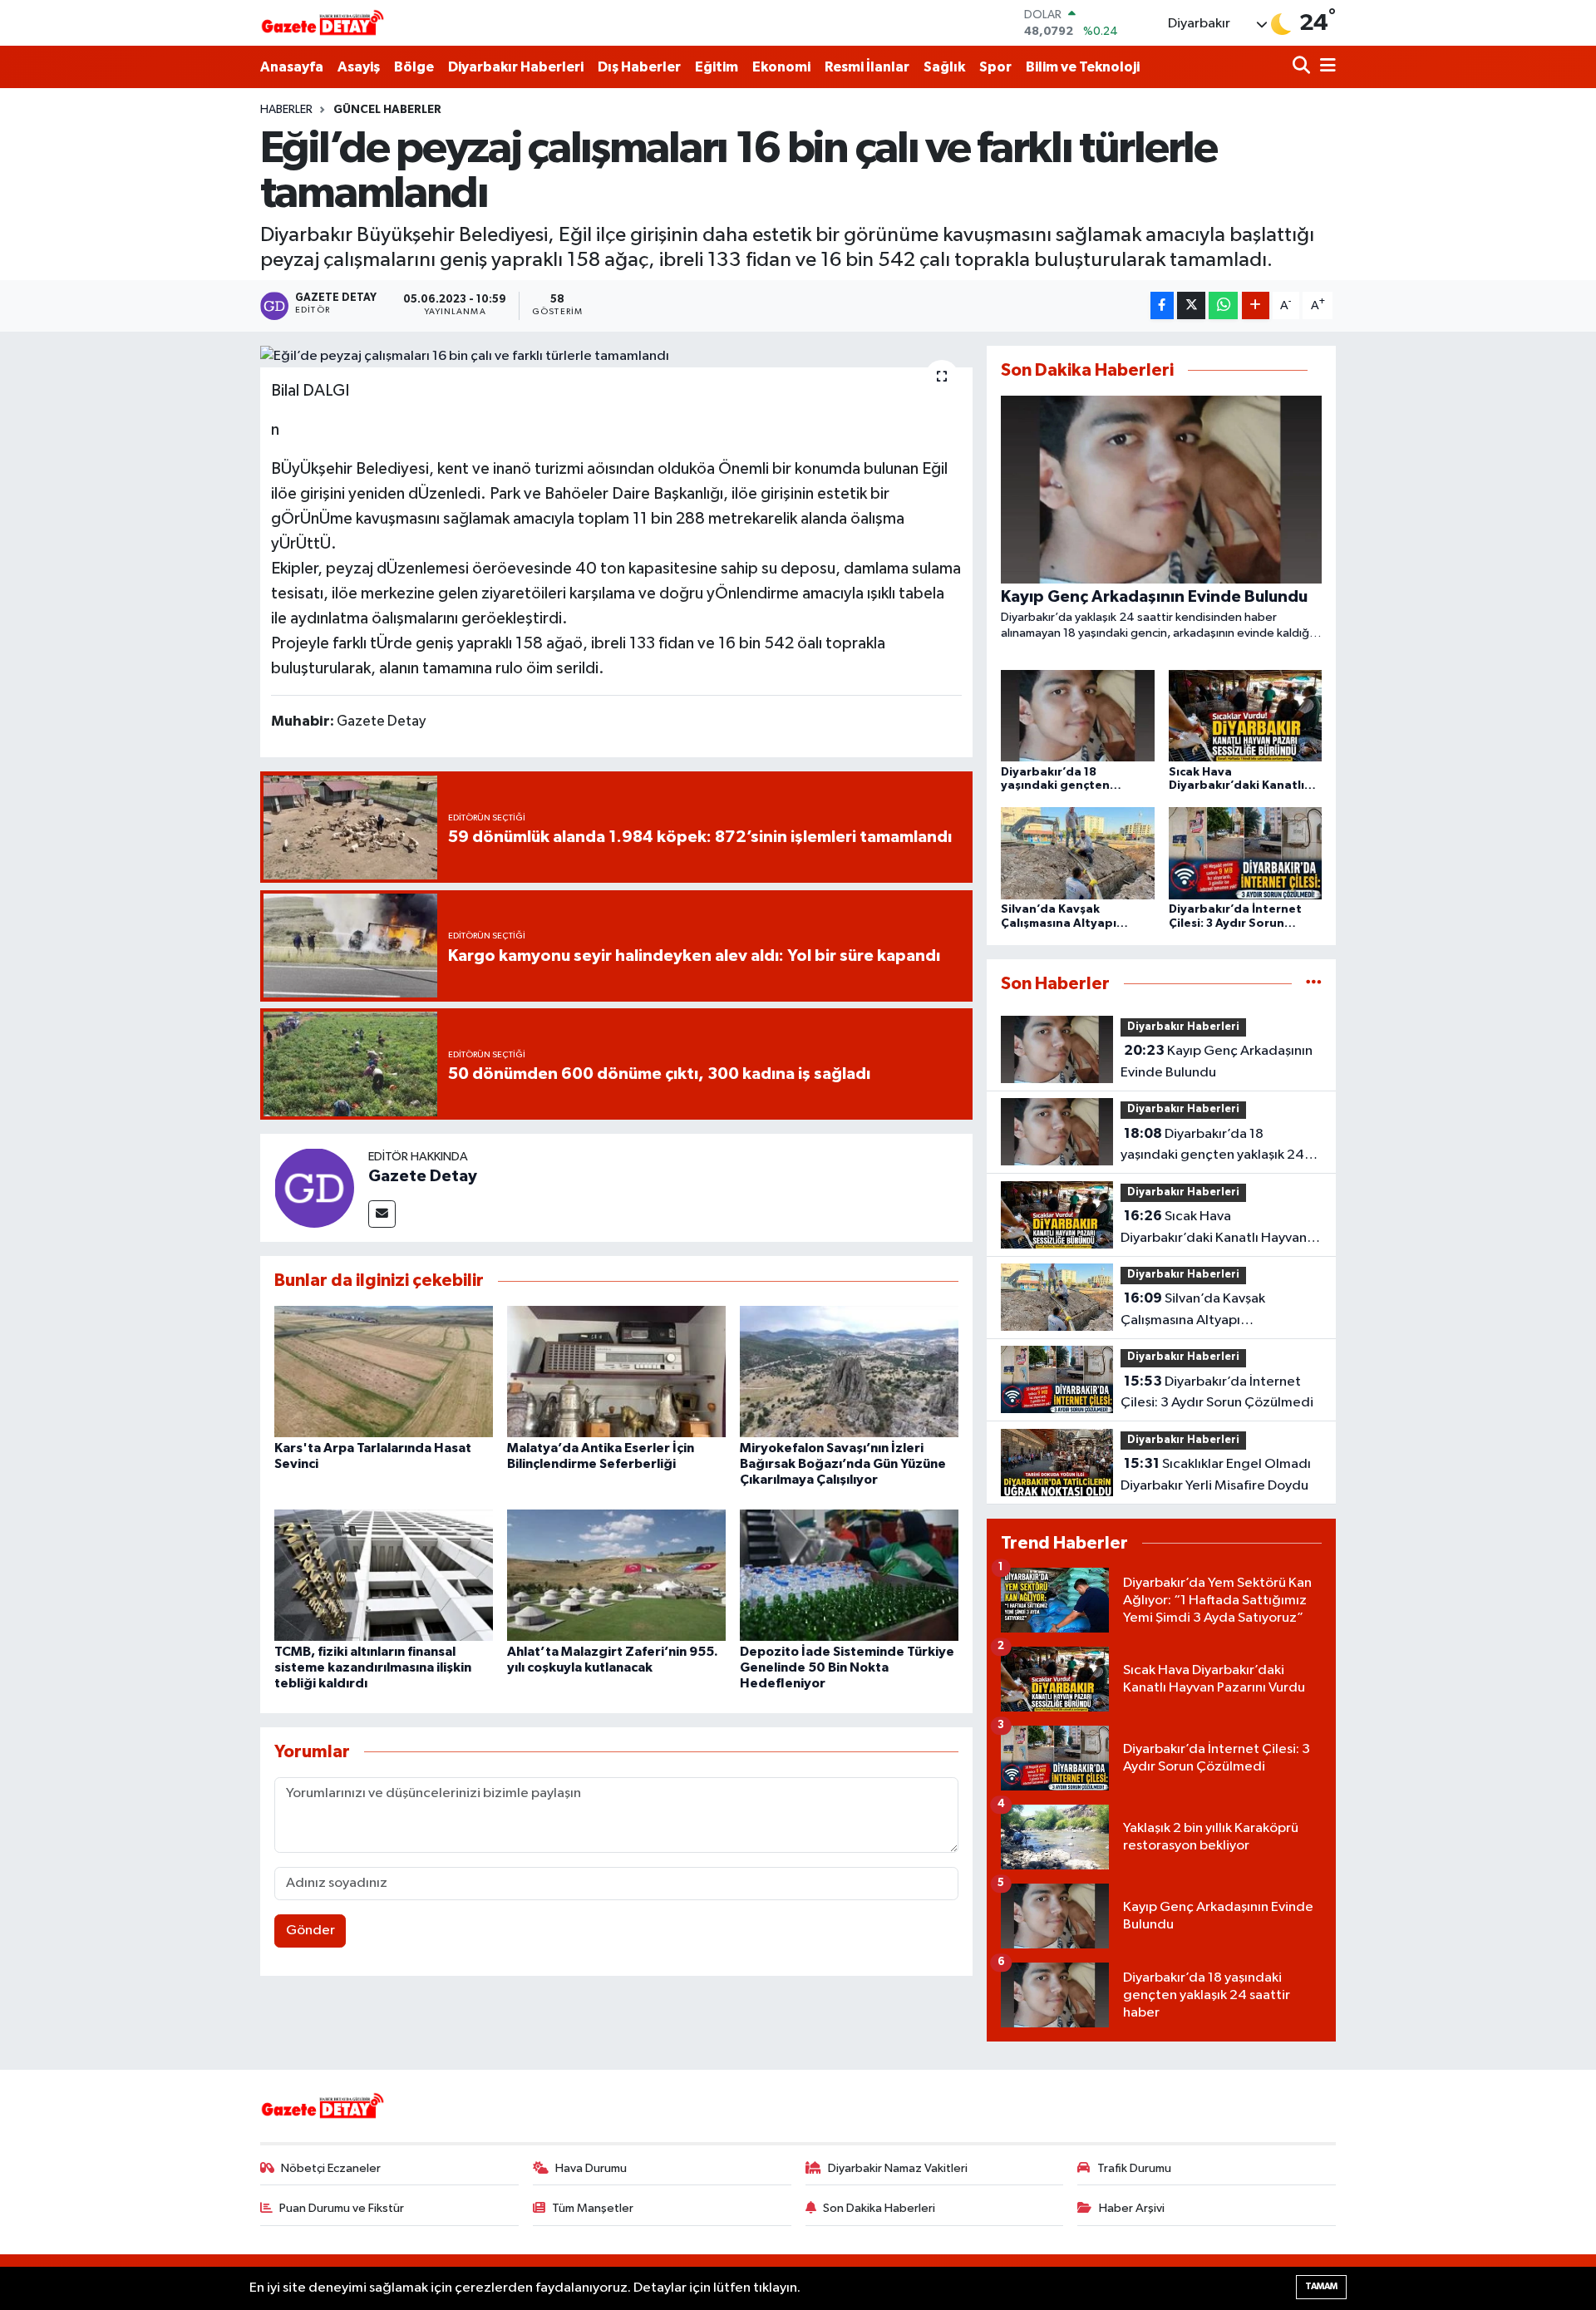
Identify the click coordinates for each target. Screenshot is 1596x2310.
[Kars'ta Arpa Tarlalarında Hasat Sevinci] (384, 1371)
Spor (995, 67)
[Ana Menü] (1325, 67)
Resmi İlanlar (867, 67)
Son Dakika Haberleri (879, 2208)
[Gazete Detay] (314, 1187)
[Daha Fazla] (1256, 305)
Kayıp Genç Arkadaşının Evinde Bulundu (1217, 1061)
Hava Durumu (591, 2168)
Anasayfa (292, 67)
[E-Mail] (382, 1214)
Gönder (310, 1931)
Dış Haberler (639, 67)
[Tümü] (1314, 984)
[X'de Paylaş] (1191, 305)
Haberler (286, 110)
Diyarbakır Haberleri (516, 67)
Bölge (414, 67)
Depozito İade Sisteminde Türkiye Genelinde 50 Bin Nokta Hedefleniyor (847, 1667)
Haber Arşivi (1132, 2208)
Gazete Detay (423, 1176)
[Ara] (1303, 67)
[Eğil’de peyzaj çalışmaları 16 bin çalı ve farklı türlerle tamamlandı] (616, 357)
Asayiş (359, 67)
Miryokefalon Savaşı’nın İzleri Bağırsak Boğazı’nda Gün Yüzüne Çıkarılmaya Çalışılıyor (843, 1464)
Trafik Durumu (1134, 2168)
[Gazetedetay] (323, 23)
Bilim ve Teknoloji (1083, 67)
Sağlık (944, 67)
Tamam (1321, 2286)
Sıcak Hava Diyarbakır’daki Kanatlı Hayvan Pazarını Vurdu (1214, 1229)
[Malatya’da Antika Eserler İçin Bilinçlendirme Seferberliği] (616, 1371)
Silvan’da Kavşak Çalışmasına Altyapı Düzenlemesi (1193, 1311)
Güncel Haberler (387, 110)
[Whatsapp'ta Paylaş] (1223, 305)
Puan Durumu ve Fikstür (342, 2208)
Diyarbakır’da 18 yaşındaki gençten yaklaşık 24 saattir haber (1212, 1146)
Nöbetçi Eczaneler (331, 2168)
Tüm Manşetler (593, 2208)
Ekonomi (781, 67)
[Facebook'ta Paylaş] (1162, 305)
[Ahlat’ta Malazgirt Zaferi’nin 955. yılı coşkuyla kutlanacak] (616, 1575)
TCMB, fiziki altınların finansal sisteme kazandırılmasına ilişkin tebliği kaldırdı (373, 1667)
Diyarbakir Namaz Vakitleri (898, 2168)
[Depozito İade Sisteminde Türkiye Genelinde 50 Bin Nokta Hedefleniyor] (849, 1575)
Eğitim (717, 67)
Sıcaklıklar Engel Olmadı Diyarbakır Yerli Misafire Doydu (1216, 1475)
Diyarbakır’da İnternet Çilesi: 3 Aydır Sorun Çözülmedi (1217, 1392)
